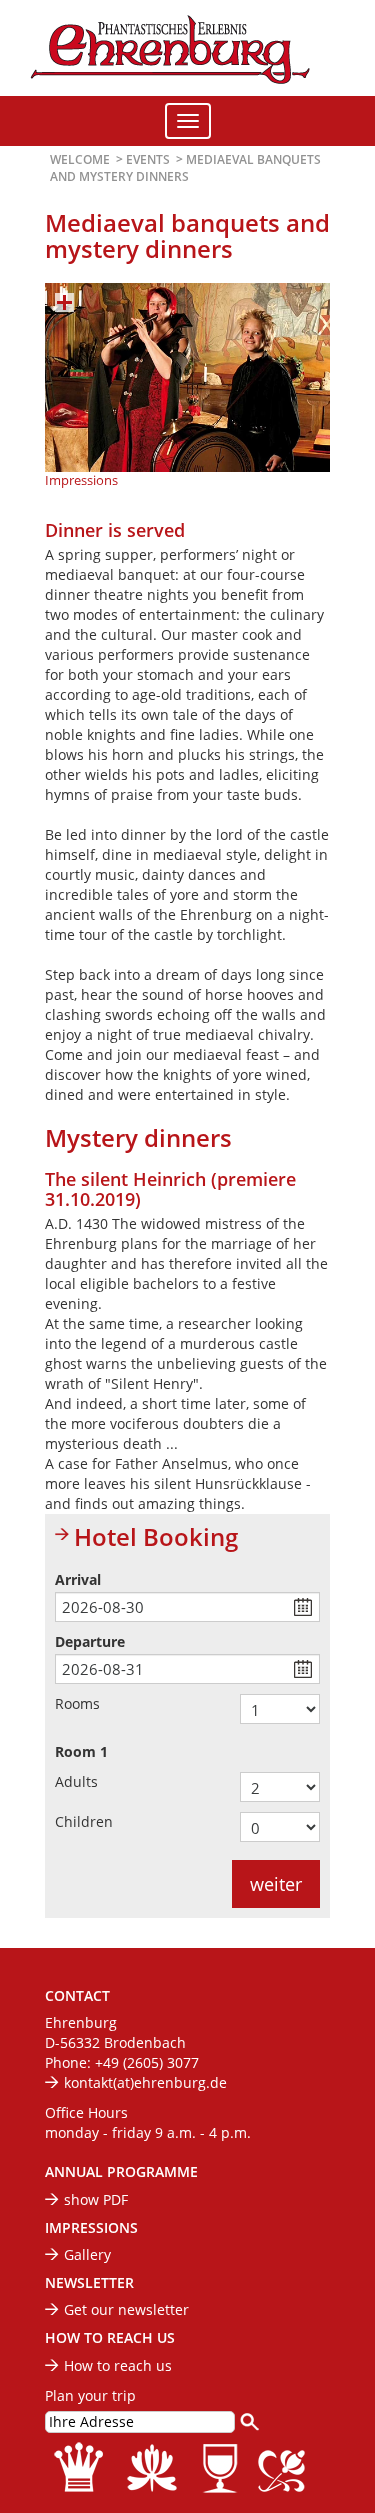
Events (148, 159)
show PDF (96, 2199)
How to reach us (118, 2365)
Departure (90, 1641)
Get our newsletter (126, 2309)
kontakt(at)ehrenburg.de (145, 2082)
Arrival (78, 1579)
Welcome (80, 159)
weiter (276, 1884)
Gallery (87, 2254)
